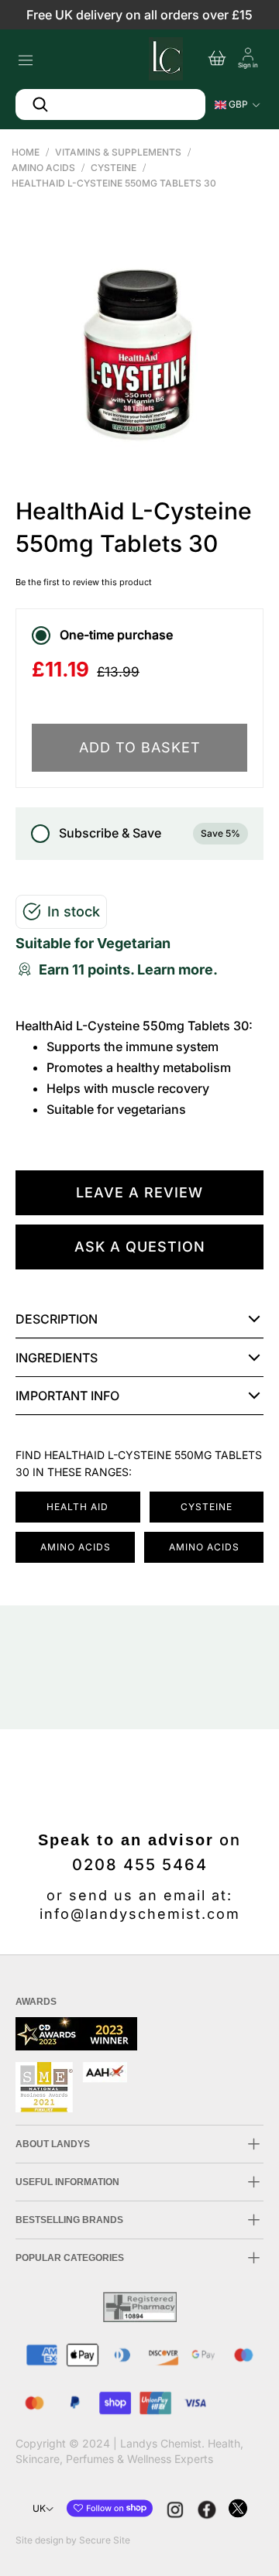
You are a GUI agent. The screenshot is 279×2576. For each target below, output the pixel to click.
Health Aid (77, 1507)
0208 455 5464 (140, 1865)
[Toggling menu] (25, 56)
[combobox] (110, 104)
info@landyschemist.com (140, 1914)
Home (26, 152)
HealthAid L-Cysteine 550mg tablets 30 (114, 183)
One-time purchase (116, 635)
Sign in (248, 65)
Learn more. (177, 969)
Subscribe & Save (150, 833)
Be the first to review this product (84, 582)
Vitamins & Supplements (118, 152)
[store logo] (164, 57)
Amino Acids (43, 168)
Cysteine (114, 168)
